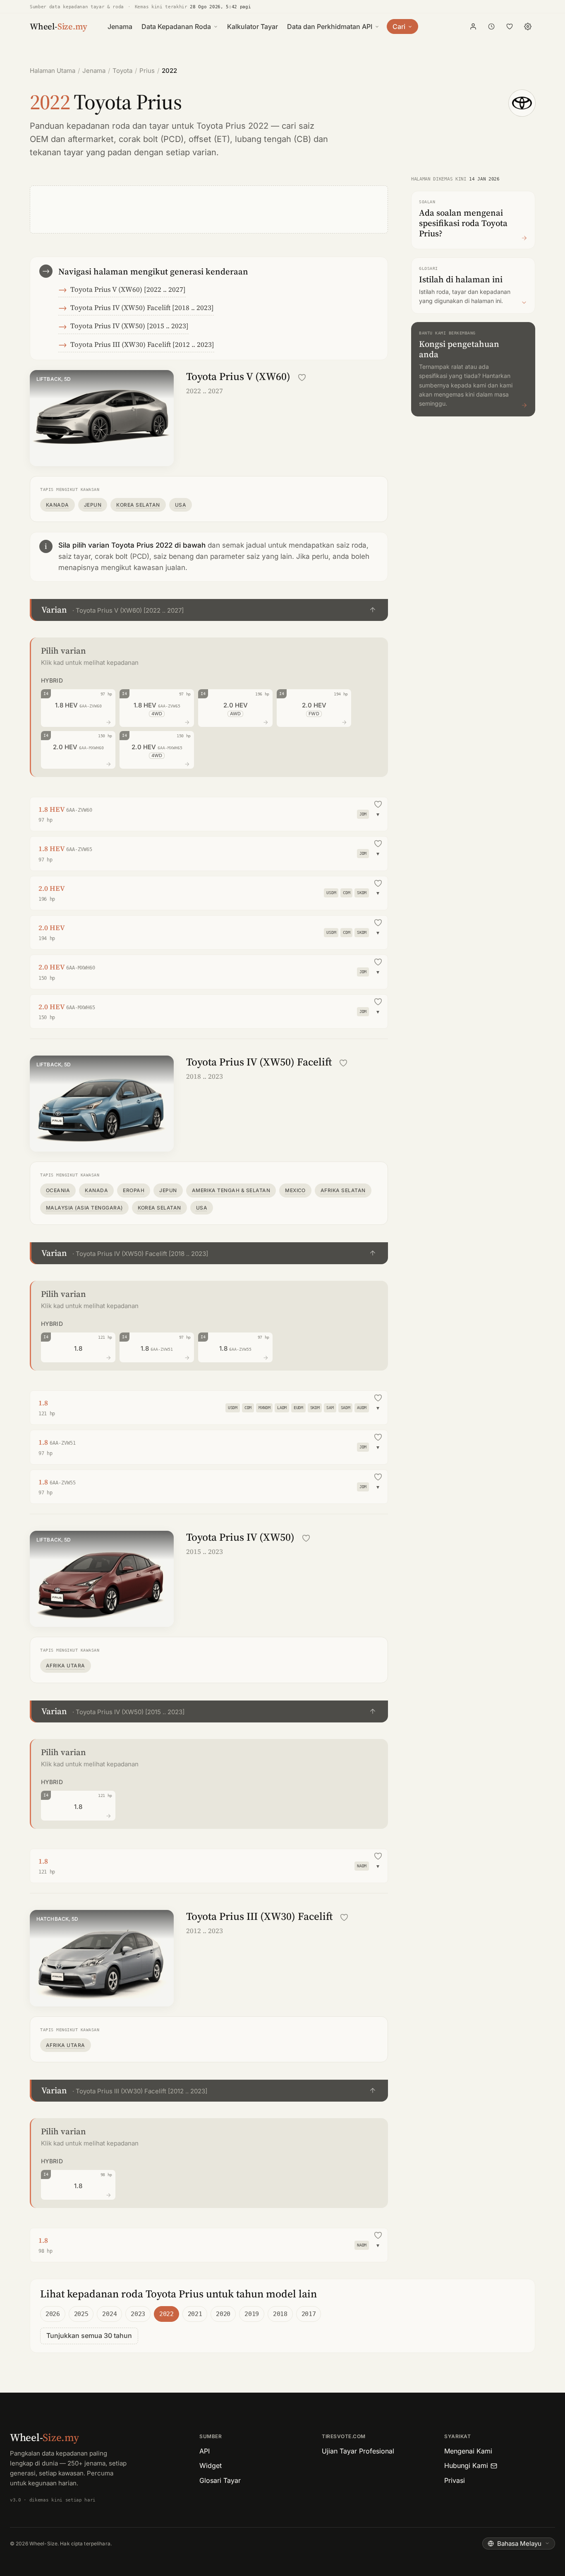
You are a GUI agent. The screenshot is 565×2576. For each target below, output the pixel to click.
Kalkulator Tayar (253, 26)
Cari (399, 26)
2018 (280, 2314)
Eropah (134, 1190)
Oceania (58, 1190)
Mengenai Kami (468, 2451)
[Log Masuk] (473, 26)
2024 (109, 2314)
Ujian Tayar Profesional (358, 2451)
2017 (309, 2314)
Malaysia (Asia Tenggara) (84, 1208)
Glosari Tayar (220, 2480)
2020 (223, 2314)
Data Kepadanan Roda (176, 26)
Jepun (93, 505)
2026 (53, 2314)
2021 (195, 2314)
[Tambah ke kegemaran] (302, 378)
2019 (252, 2314)
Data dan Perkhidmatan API (330, 26)
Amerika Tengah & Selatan (231, 1190)
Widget (211, 2465)
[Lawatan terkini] (491, 26)
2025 (81, 2314)
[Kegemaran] (510, 26)
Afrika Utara (66, 1666)
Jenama (120, 26)
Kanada (57, 505)
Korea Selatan (138, 505)
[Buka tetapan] (528, 26)
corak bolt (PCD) (151, 139)
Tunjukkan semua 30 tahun (89, 2335)
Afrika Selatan (343, 1190)
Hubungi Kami (466, 2465)
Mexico (295, 1190)
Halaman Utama (53, 71)
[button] (209, 610)
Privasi (455, 2480)
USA (181, 505)
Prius (147, 71)
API (205, 2451)
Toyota (122, 71)
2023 (138, 2314)
